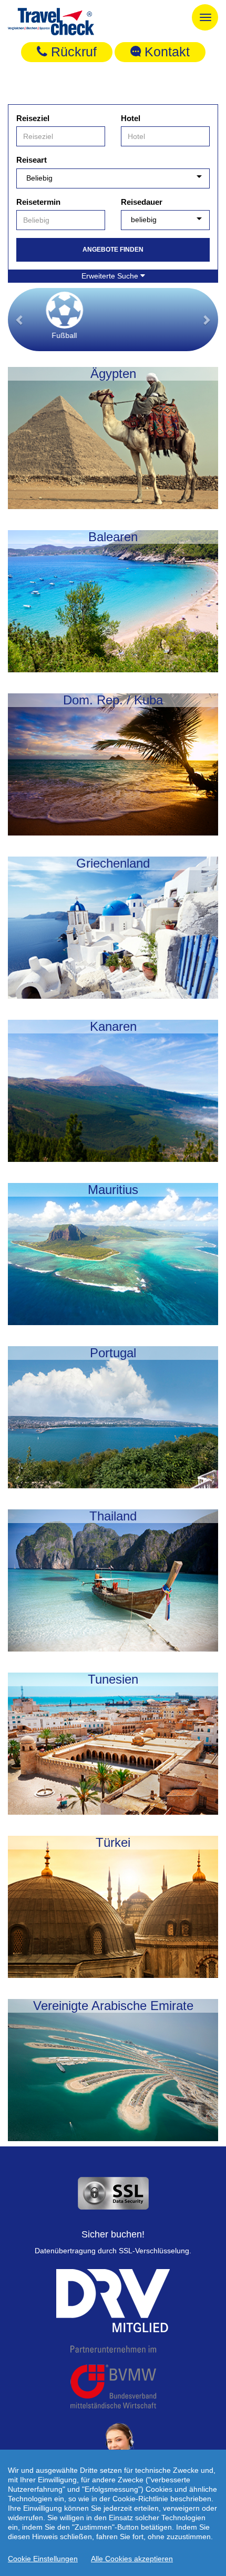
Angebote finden (113, 250)
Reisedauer (142, 202)
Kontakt (165, 52)
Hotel (131, 118)
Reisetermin (38, 202)
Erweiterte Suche (111, 276)
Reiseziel (33, 118)
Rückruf (72, 52)
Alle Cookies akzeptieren (132, 2559)
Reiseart (32, 160)
